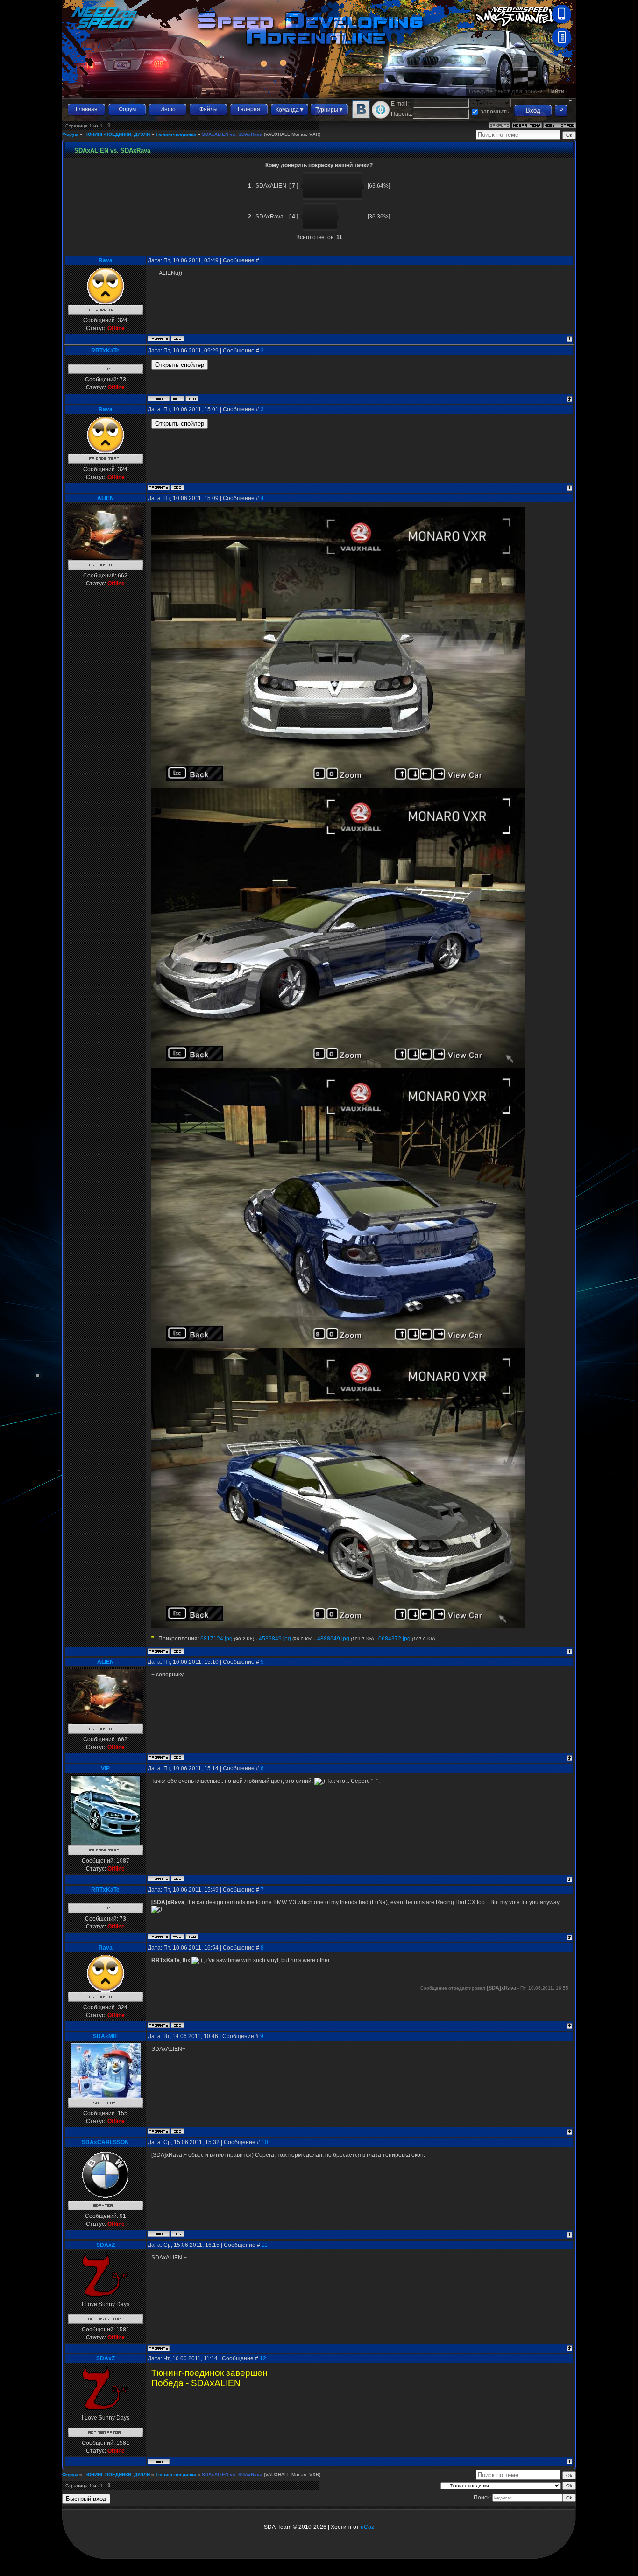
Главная (87, 109)
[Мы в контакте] (361, 117)
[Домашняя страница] (177, 399)
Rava (106, 260)
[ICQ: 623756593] (177, 1879)
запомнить (495, 112)
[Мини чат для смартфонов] (562, 21)
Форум (127, 109)
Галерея (249, 109)
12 (263, 2358)
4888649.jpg (333, 1639)
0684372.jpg (394, 1639)
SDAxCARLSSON (105, 2142)
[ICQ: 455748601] (177, 1651)
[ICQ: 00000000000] (192, 399)
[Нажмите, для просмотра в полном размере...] (338, 786)
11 (265, 2245)
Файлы (209, 109)
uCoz (367, 2527)
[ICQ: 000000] (177, 2131)
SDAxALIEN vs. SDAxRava (232, 134)
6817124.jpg (216, 1639)
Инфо (168, 109)
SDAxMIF (105, 2036)
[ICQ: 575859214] (177, 2234)
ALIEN (106, 498)
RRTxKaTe (105, 351)
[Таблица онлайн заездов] (562, 45)
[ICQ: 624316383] (177, 338)
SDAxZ (106, 2245)
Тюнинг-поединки (176, 134)
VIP (105, 1768)
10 (265, 2142)
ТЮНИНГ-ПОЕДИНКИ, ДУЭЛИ (117, 134)
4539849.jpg (275, 1639)
